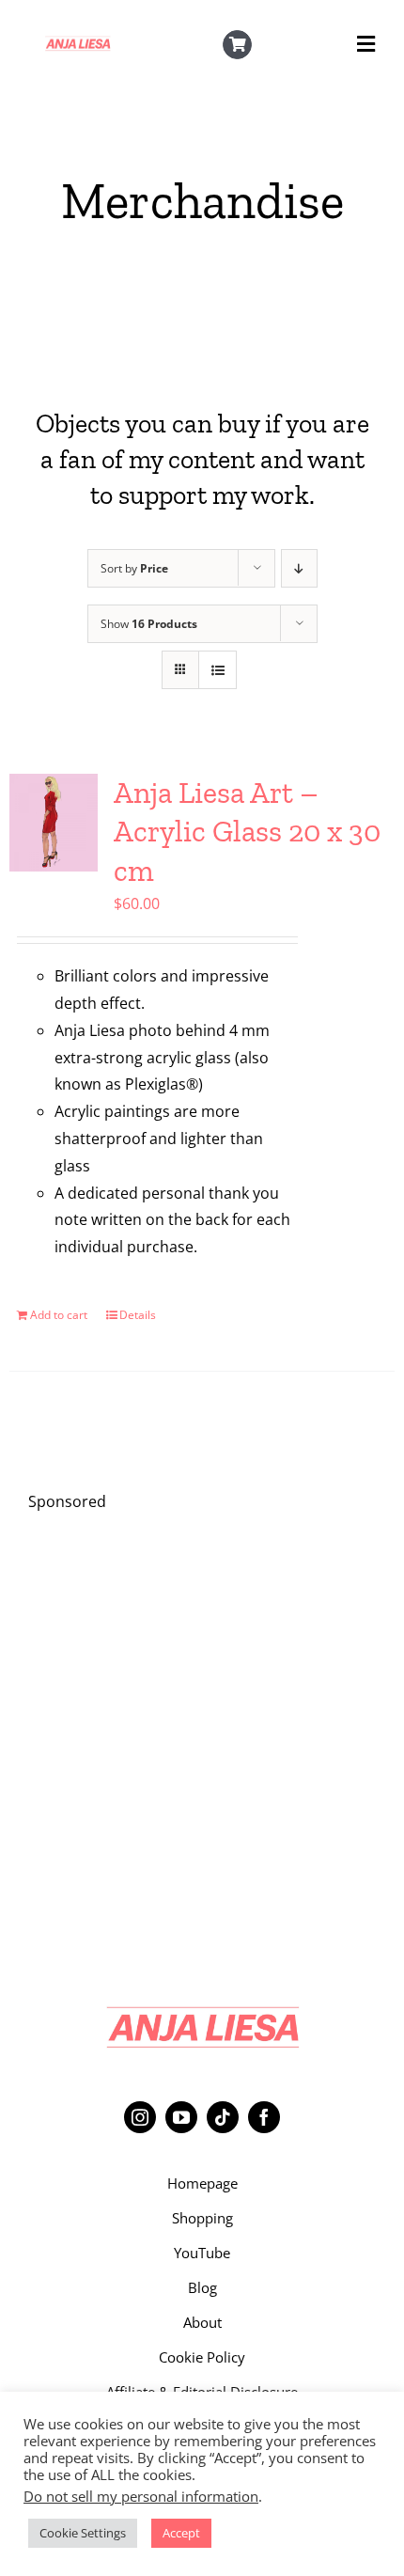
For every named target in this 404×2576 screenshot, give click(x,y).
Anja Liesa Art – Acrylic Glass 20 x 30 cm (247, 832)
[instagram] (140, 2117)
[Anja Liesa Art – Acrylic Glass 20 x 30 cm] (54, 823)
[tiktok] (223, 2117)
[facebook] (264, 2117)
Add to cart (59, 1315)
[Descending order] (299, 568)
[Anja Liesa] (78, 41)
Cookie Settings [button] (83, 2533)
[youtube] (181, 2117)
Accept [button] (181, 2533)
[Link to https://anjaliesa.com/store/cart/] (238, 45)
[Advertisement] (202, 1733)
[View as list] (218, 670)
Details (138, 1315)
